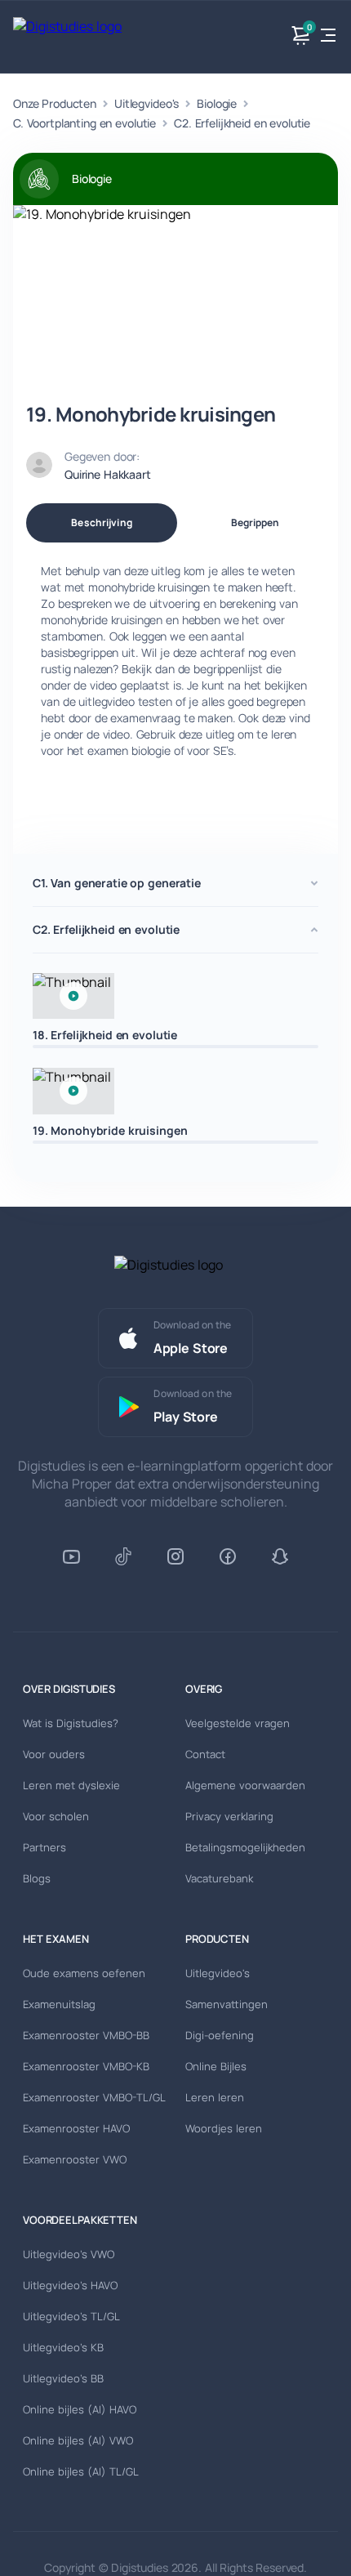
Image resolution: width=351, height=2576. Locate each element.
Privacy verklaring (229, 1816)
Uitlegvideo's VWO (69, 2254)
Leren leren (215, 2097)
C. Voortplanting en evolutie (84, 123)
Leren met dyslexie (71, 1785)
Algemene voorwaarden (245, 1785)
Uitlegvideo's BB (63, 2378)
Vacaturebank (219, 1878)
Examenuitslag (59, 2004)
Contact (205, 1754)
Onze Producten (55, 103)
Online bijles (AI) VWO (78, 2440)
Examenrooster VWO (75, 2159)
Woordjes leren (224, 2128)
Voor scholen (56, 1816)
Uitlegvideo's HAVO (70, 2285)
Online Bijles (216, 2066)
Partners (44, 1847)
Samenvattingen (227, 2004)
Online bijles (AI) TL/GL (81, 2471)
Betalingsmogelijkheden (245, 1847)
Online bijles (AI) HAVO (80, 2409)
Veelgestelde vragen (238, 1723)
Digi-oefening (220, 2035)
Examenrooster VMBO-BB (86, 2035)
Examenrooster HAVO (76, 2128)
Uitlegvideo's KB (63, 2347)
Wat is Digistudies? (71, 1723)
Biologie (217, 103)
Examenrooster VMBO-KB (86, 2066)
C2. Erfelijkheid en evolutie (242, 123)
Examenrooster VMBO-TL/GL (94, 2097)
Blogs (37, 1878)
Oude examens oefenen (84, 1973)
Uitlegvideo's (147, 103)
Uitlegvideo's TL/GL (71, 2316)
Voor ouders (54, 1754)
